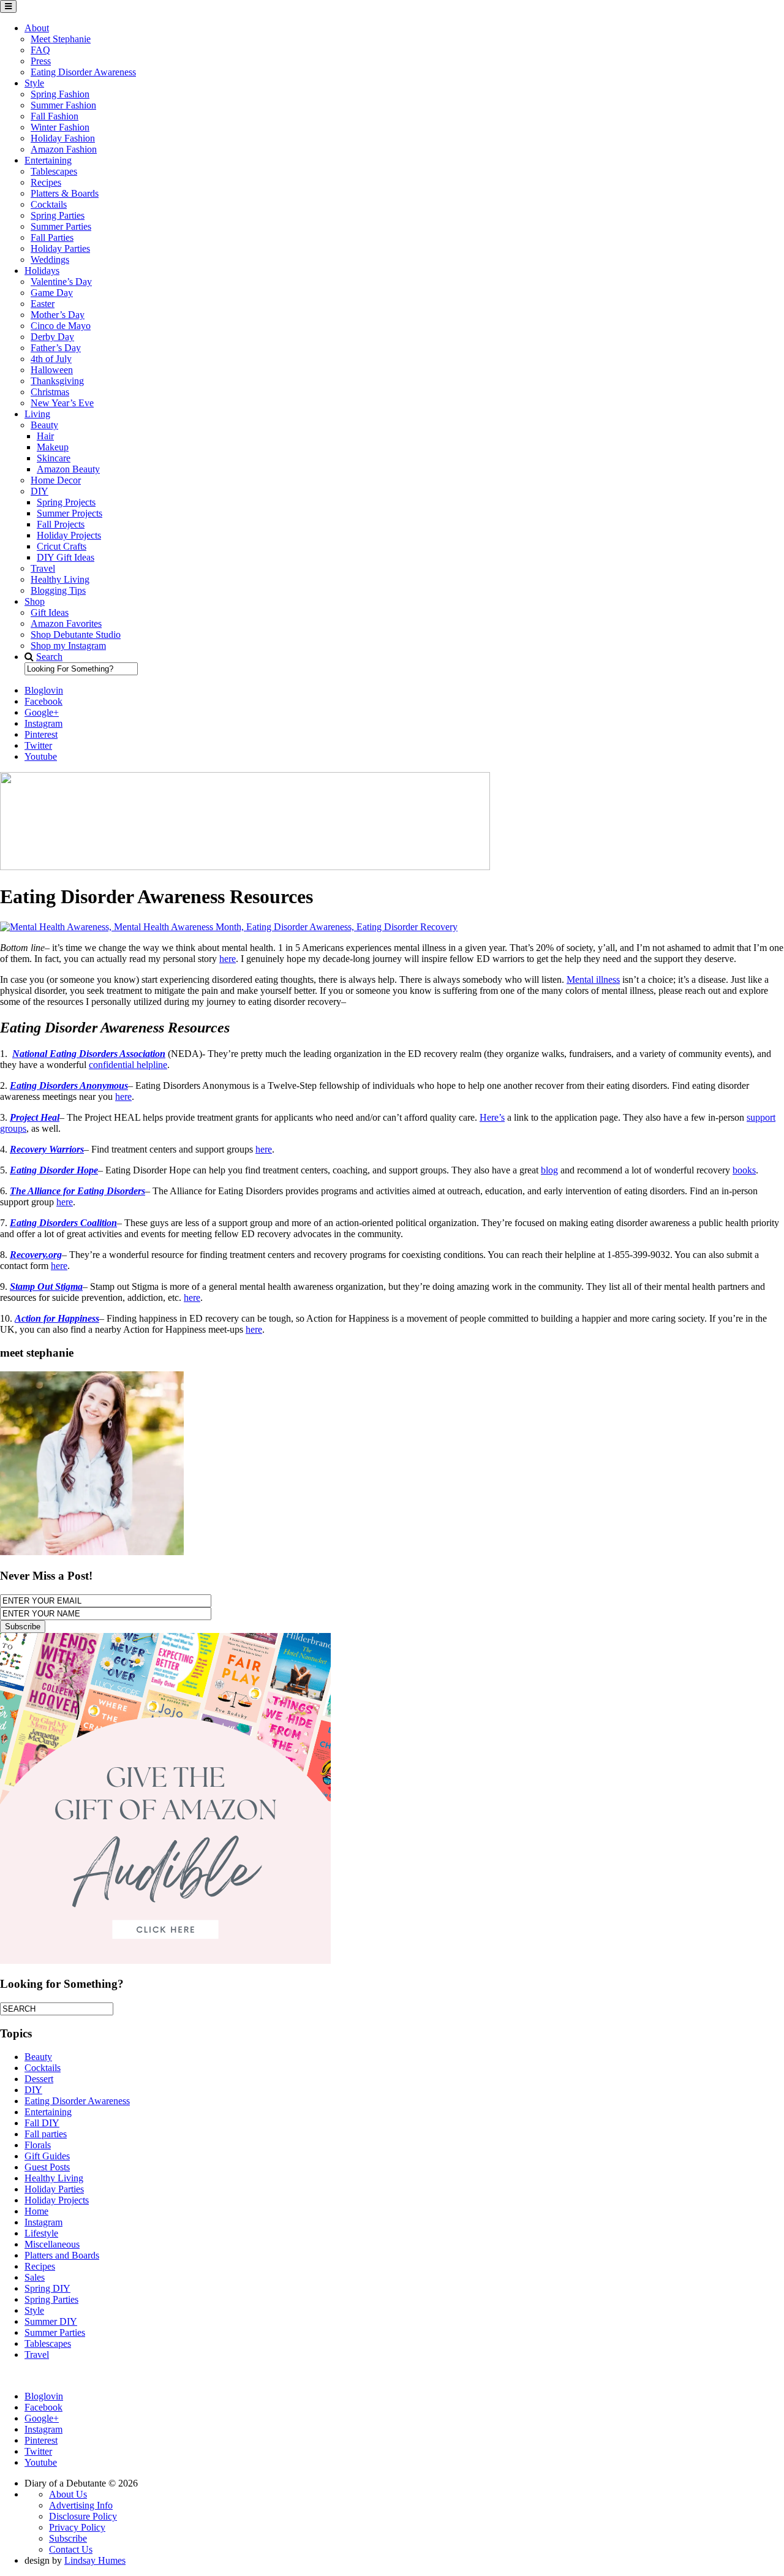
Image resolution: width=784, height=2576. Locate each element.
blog (549, 1170)
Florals (38, 2145)
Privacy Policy (77, 2527)
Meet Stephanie (61, 39)
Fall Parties (52, 237)
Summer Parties (61, 226)
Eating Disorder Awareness (83, 72)
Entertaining (48, 160)
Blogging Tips (58, 590)
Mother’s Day (58, 315)
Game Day (52, 293)
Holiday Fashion (63, 138)
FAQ (40, 50)
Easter (43, 304)
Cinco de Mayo (61, 326)
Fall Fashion (55, 116)
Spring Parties (58, 215)
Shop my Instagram (68, 646)
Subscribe (68, 2538)
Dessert (39, 2079)
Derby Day (52, 337)
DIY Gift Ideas (66, 557)
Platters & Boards (65, 193)
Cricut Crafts (62, 546)
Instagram (43, 2222)
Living (37, 414)
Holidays (42, 271)
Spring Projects (66, 502)
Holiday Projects (69, 535)
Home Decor (56, 480)
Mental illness (593, 979)
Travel (43, 568)
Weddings (50, 259)
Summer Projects (70, 513)
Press (41, 61)
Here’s (492, 1117)
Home (36, 2211)
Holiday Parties (60, 248)
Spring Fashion (60, 94)
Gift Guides (47, 2156)
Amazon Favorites (66, 623)
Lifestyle (41, 2233)
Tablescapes (54, 171)
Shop (35, 601)
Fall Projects (61, 524)
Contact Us (71, 2549)
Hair (45, 436)
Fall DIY (42, 2123)
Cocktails (49, 204)
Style (34, 83)
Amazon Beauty (68, 469)
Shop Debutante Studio (76, 635)
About (37, 28)
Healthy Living (60, 579)
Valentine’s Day (61, 282)
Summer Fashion (63, 105)
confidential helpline (128, 1065)
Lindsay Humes (95, 2560)
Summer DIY (51, 2321)
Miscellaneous (52, 2244)
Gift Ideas (50, 612)
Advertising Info (81, 2505)
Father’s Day (56, 348)
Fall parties (46, 2134)
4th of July (51, 359)
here (228, 959)
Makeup (53, 447)
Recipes (46, 182)
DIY (40, 491)
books (744, 1170)
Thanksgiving (57, 381)
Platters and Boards (62, 2255)
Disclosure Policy (83, 2516)
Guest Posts (47, 2167)
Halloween (52, 370)
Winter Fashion (60, 127)
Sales (35, 2277)
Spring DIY (47, 2288)
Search (49, 657)
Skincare (54, 458)
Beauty (44, 425)
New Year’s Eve (62, 403)
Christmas (50, 392)
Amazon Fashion (64, 149)
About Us (68, 2494)
